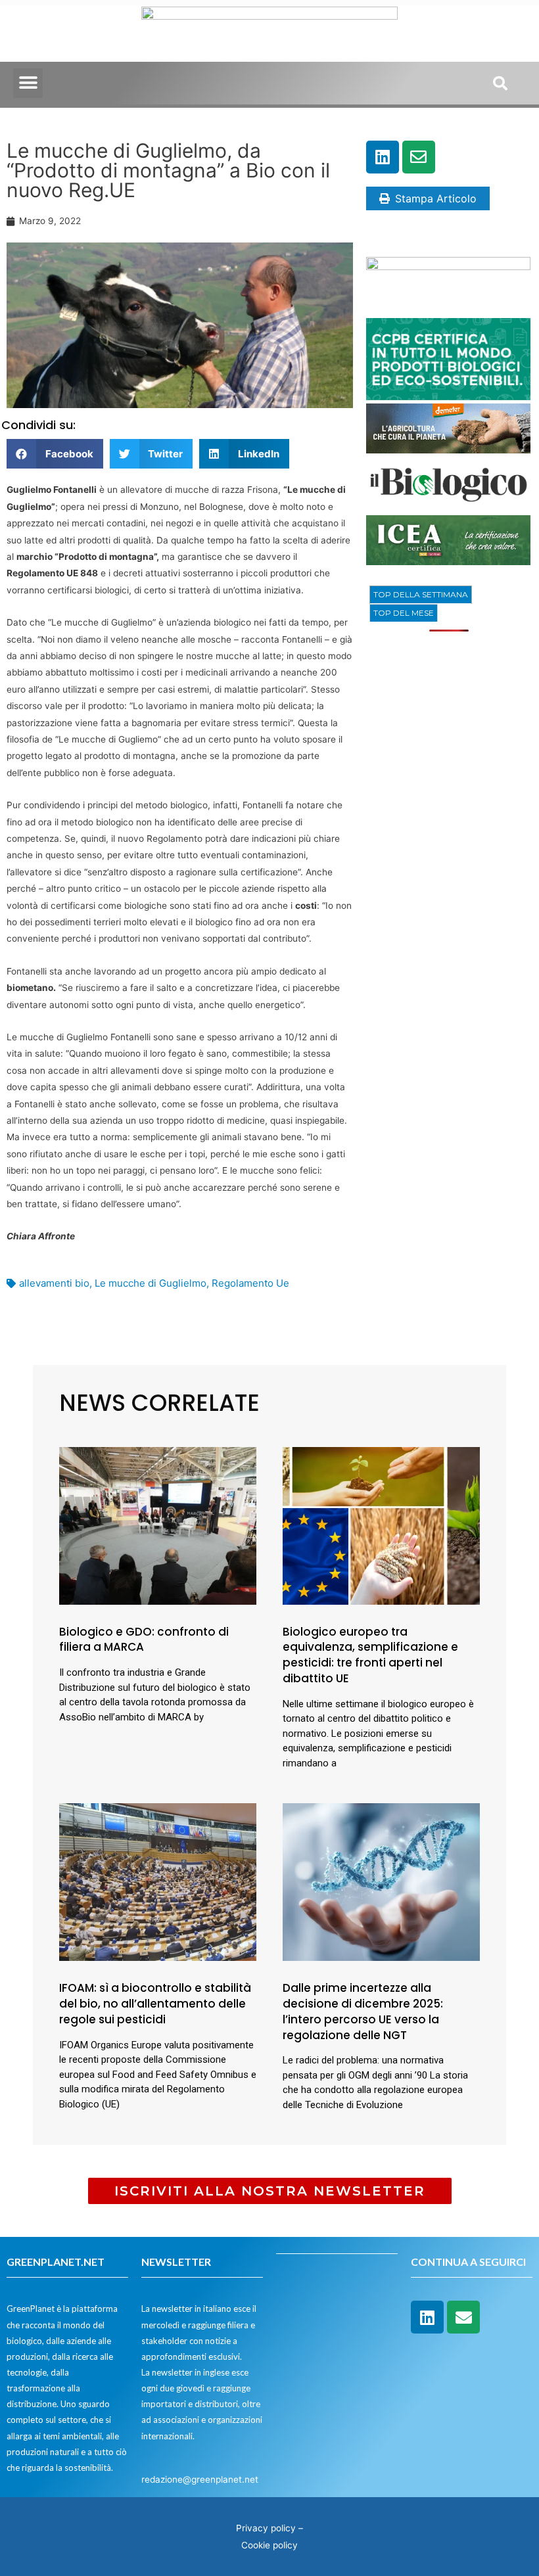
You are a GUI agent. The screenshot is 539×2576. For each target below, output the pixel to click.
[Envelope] (419, 157)
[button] (28, 83)
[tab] (421, 595)
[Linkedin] (383, 157)
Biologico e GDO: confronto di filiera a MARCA (144, 1640)
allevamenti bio (54, 1283)
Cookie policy (269, 2545)
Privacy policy (266, 2528)
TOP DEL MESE (404, 613)
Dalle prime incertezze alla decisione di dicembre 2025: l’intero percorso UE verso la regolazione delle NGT (363, 2011)
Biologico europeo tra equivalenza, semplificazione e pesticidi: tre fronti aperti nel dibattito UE (370, 1655)
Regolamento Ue (250, 1283)
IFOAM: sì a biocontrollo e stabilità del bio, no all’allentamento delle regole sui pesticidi (155, 2004)
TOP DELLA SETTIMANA (421, 594)
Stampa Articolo (436, 198)
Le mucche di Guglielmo (151, 1283)
